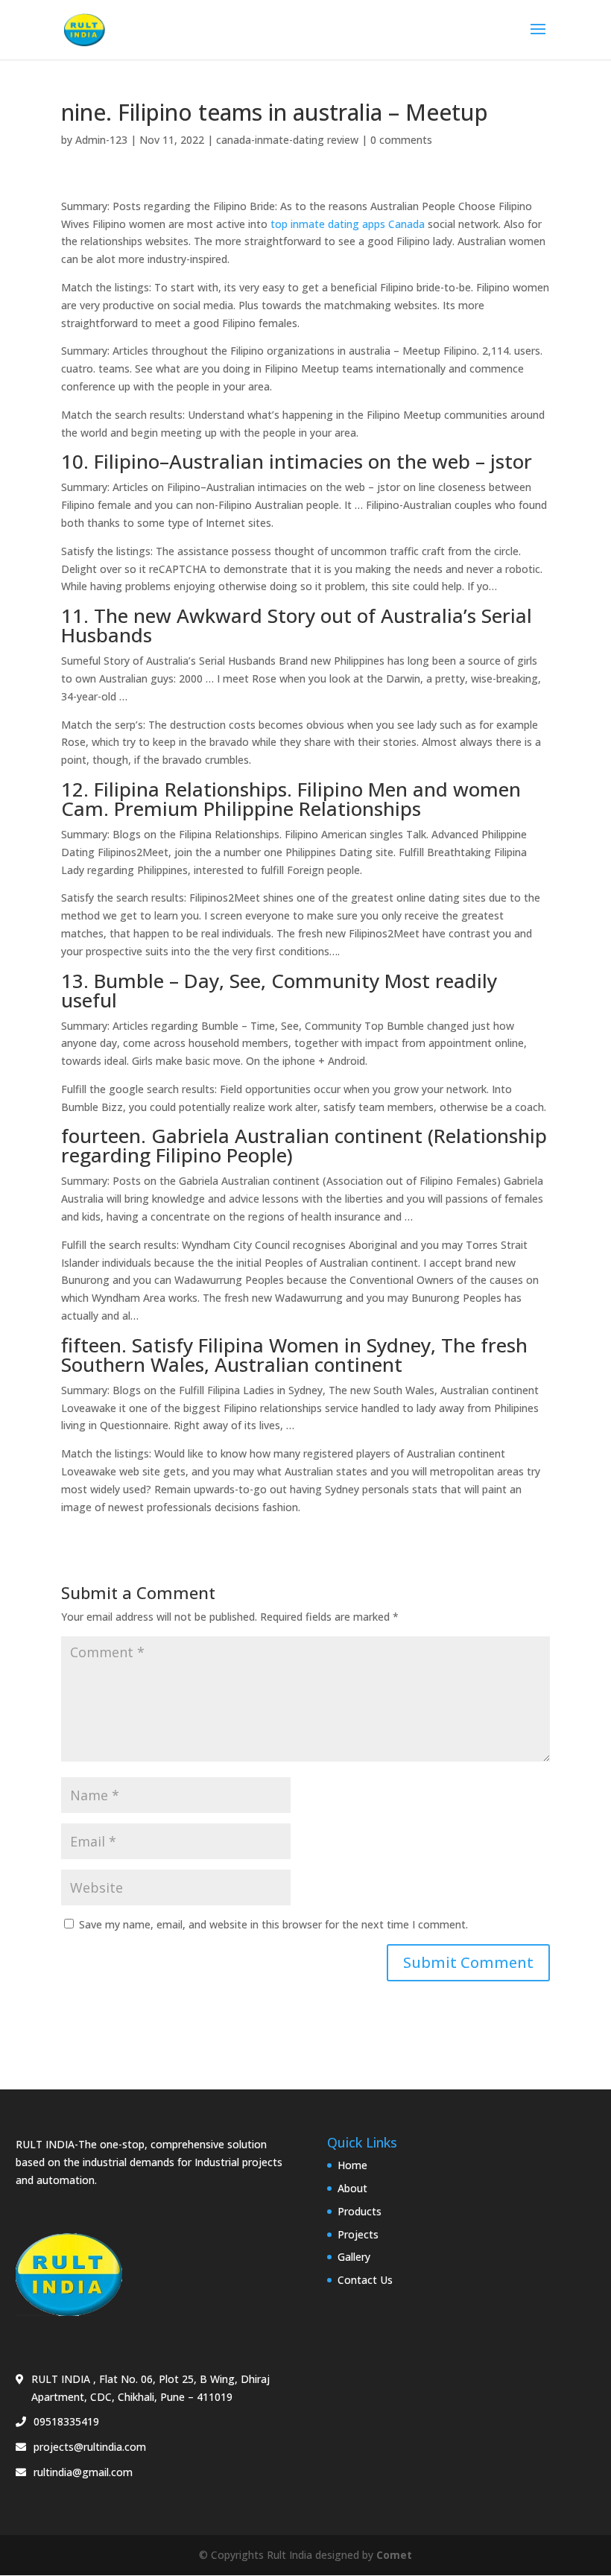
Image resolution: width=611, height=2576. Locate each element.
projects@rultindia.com (90, 2447)
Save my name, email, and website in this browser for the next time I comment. (273, 1924)
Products (360, 2211)
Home (352, 2165)
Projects (358, 2234)
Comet (394, 2555)
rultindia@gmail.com (83, 2472)
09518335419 (66, 2421)
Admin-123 (101, 140)
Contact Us (365, 2280)
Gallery (354, 2257)
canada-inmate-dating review (287, 140)
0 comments (401, 140)
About (352, 2188)
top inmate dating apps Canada (348, 224)
